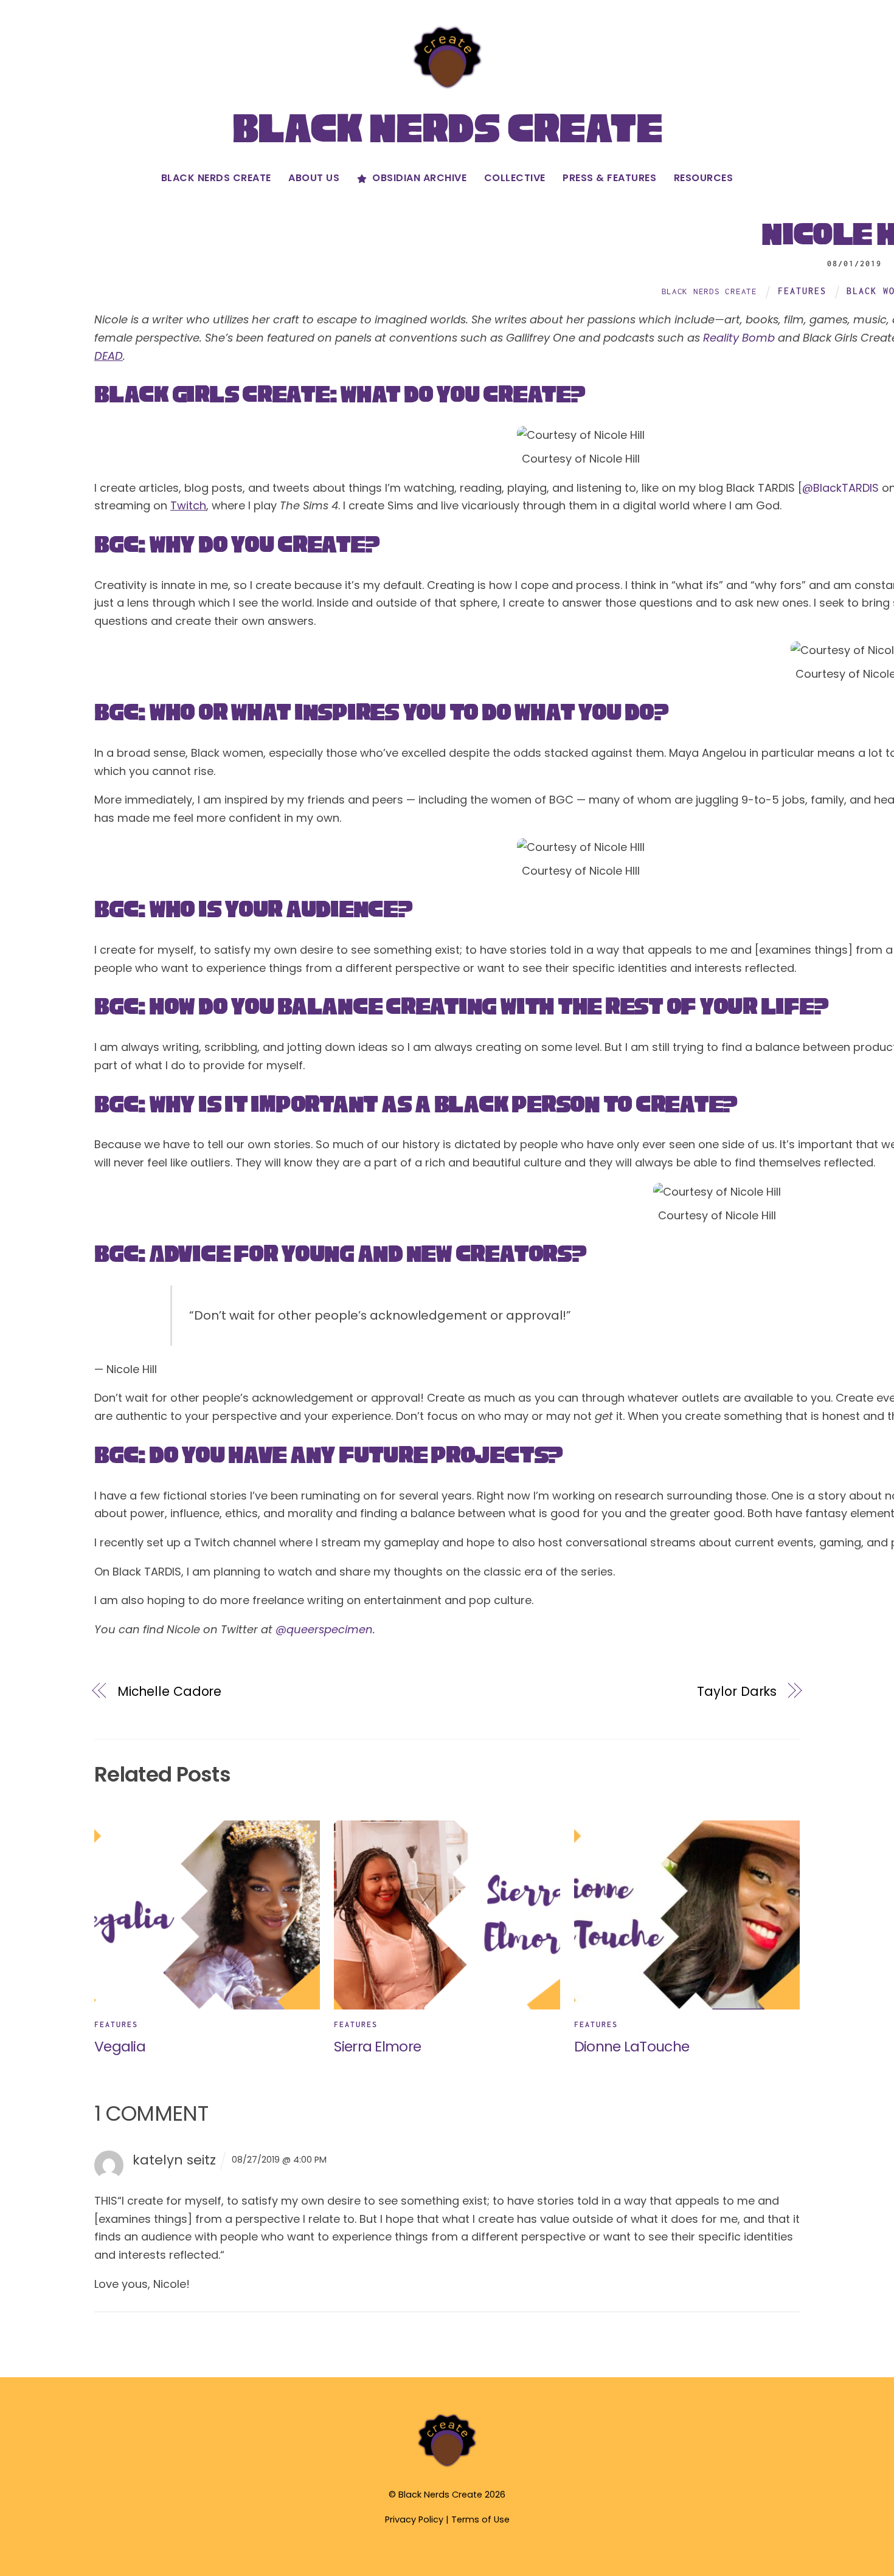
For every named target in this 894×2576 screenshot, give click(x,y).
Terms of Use (480, 2519)
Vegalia (120, 2046)
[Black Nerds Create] (447, 2466)
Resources (704, 178)
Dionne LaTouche (632, 2046)
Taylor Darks (737, 1691)
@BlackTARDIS (840, 488)
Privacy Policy (414, 2519)
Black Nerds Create (216, 178)
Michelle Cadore (169, 1691)
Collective (515, 178)
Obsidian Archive (418, 178)
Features (802, 291)
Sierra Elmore (377, 2046)
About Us (314, 178)
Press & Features (609, 178)
